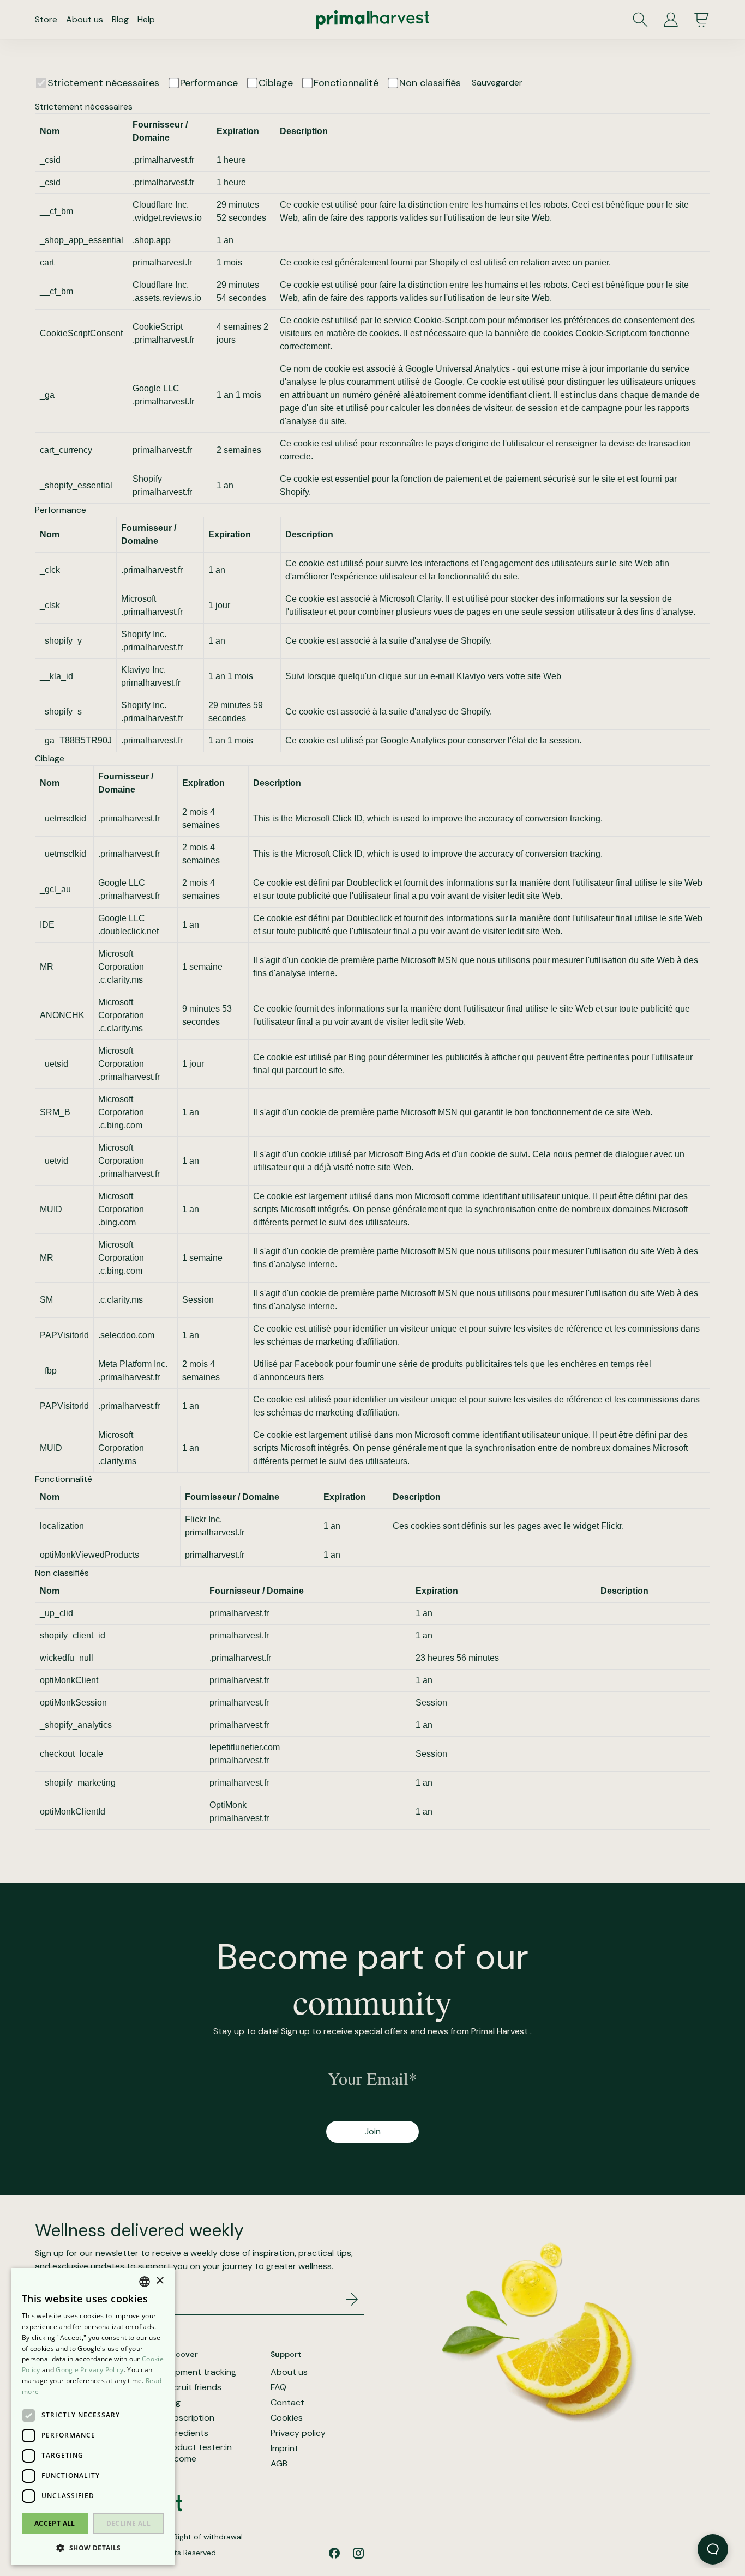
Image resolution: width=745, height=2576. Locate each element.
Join (372, 2131)
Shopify (147, 479)
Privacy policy (298, 2433)
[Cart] (701, 20)
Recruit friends (193, 2387)
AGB (279, 2464)
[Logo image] (372, 20)
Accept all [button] (55, 2523)
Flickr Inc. (203, 1519)
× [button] (160, 2281)
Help (146, 19)
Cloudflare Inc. (161, 205)
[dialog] (93, 2417)
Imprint (284, 2448)
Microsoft (139, 599)
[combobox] (145, 2282)
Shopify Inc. (144, 634)
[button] (93, 2548)
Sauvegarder (497, 83)
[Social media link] (334, 2553)
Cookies (287, 2418)
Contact (287, 2403)
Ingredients (186, 2433)
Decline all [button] (128, 2523)
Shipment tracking (200, 2372)
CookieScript (158, 327)
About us (85, 19)
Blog (120, 19)
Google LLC (156, 388)
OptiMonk (228, 1805)
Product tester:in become (198, 2453)
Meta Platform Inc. (133, 1364)
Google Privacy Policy (89, 2370)
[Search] (640, 20)
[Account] (671, 20)
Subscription (189, 2418)
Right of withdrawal (208, 2537)
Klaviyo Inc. (143, 670)
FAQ (278, 2387)
